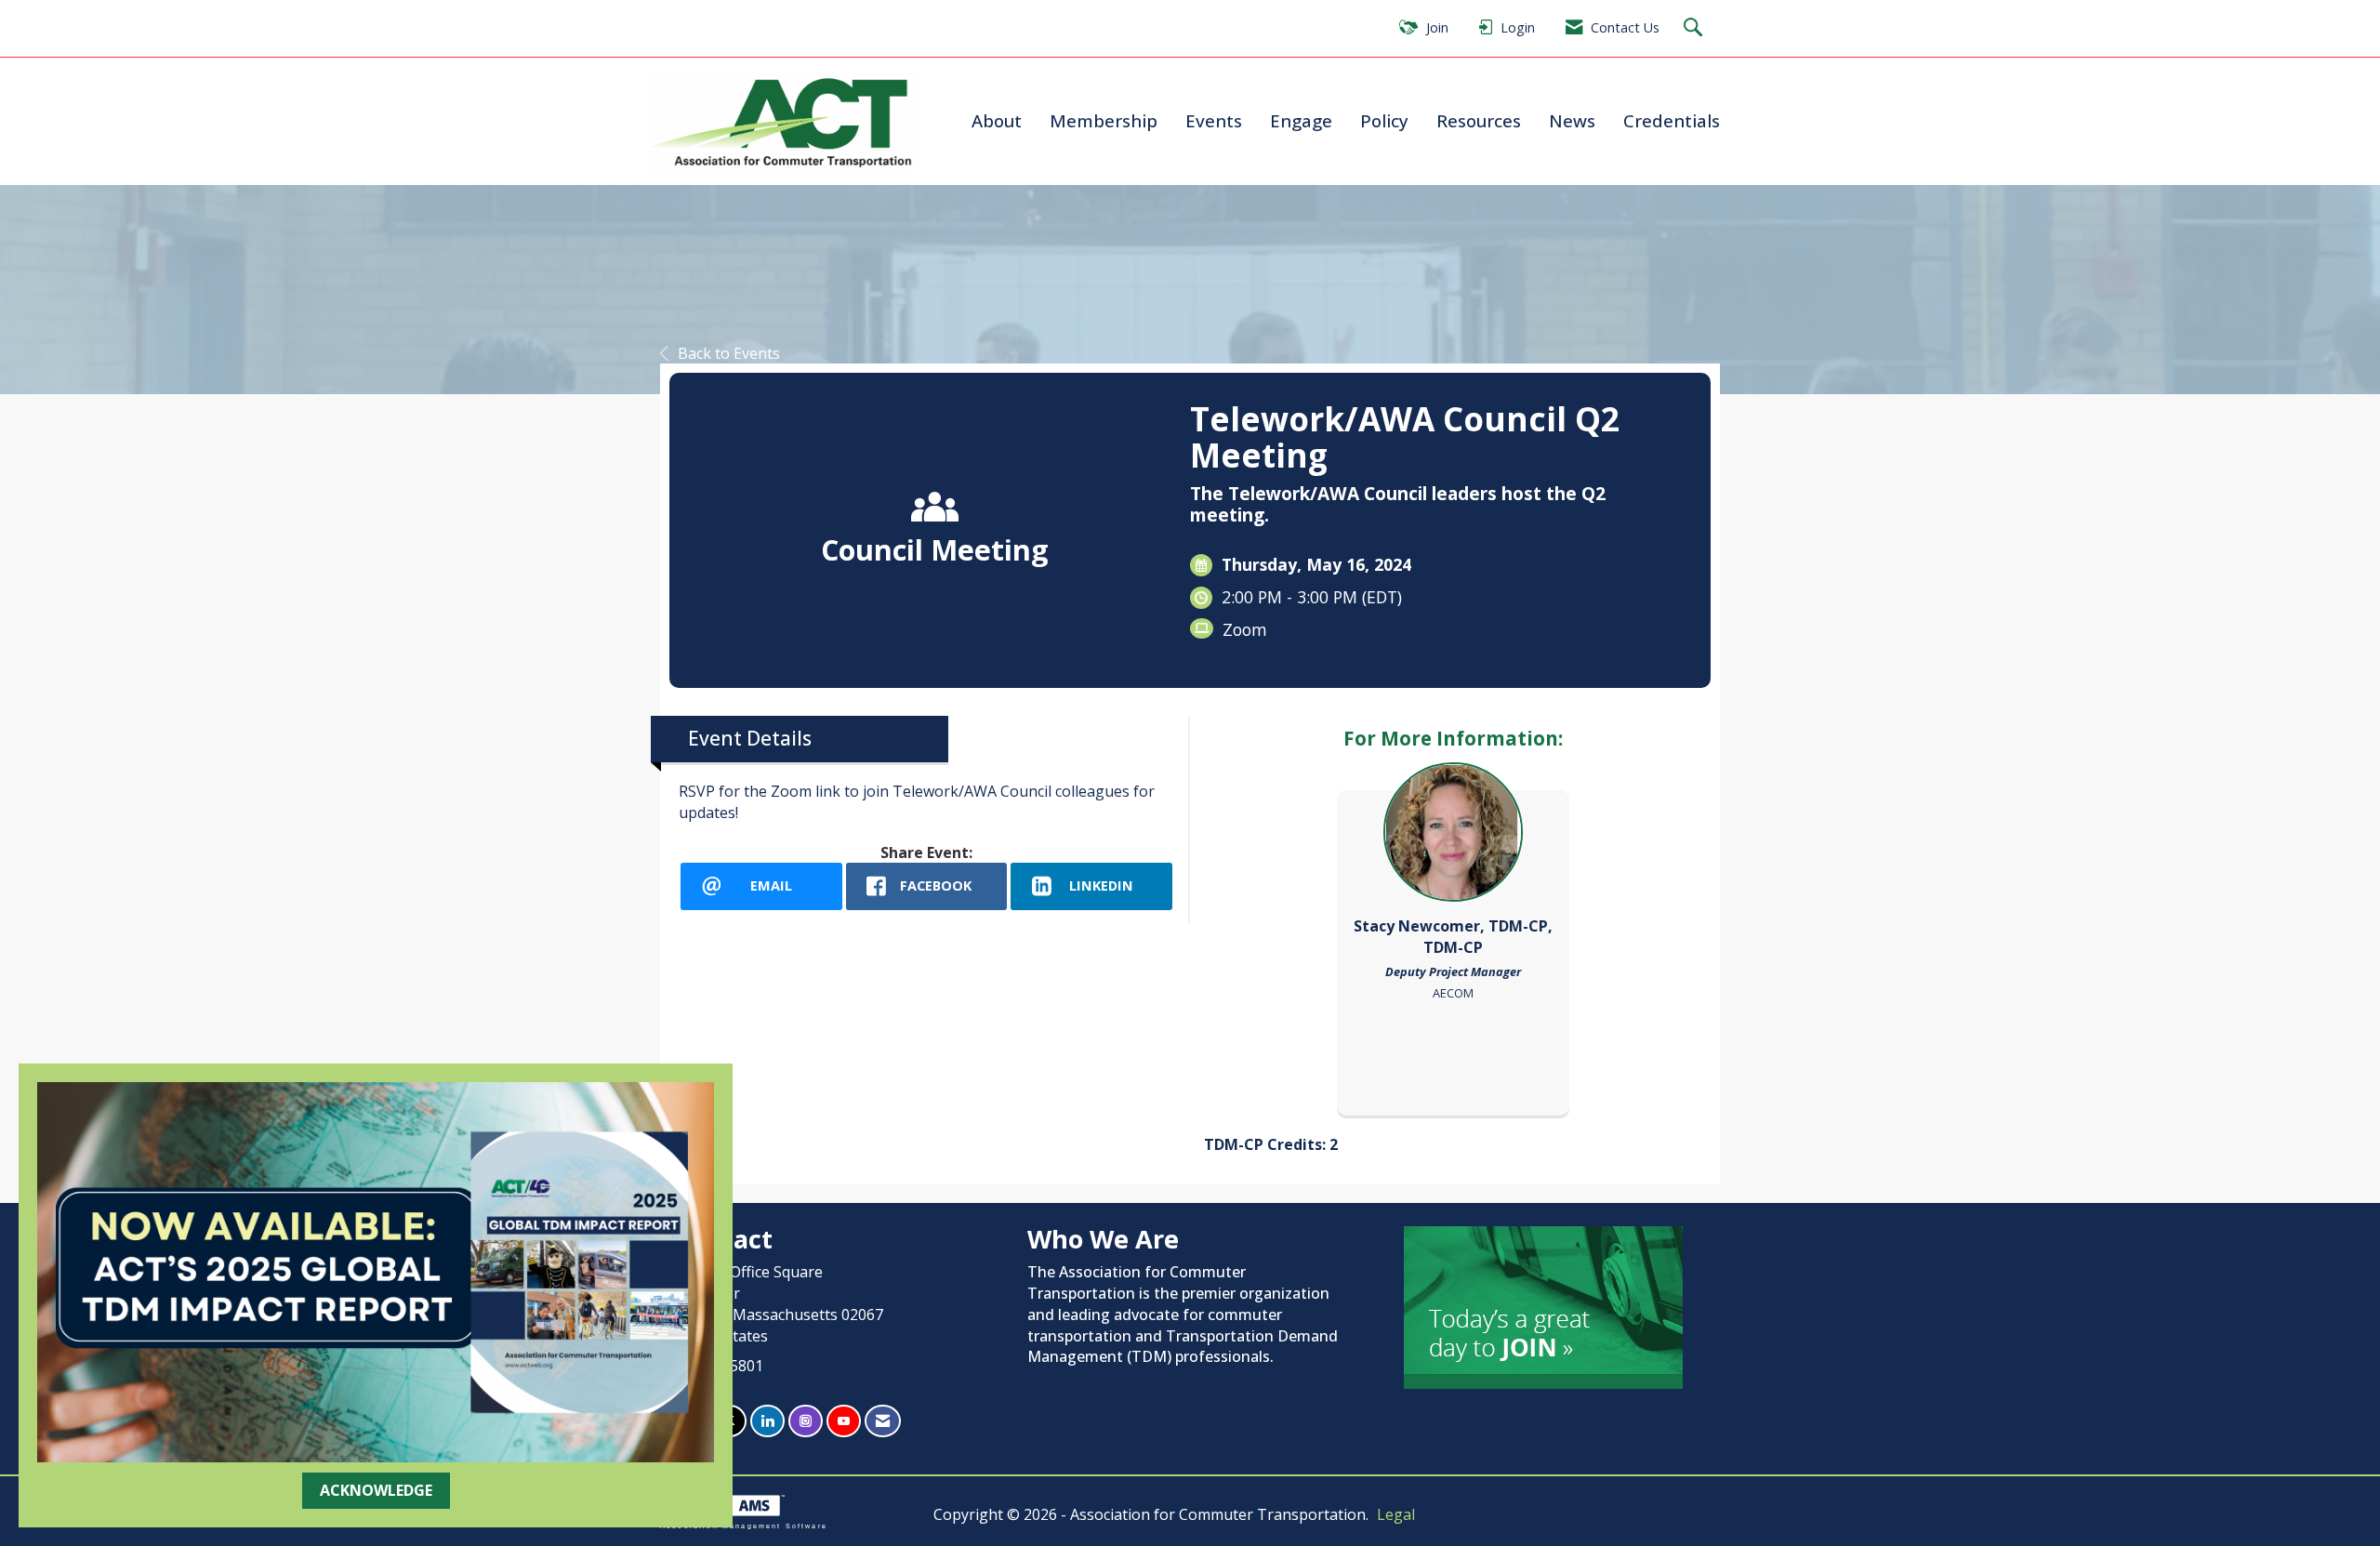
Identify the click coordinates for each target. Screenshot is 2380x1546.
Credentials (1672, 120)
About (997, 120)
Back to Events (729, 353)
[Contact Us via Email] (883, 1421)
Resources (1479, 120)
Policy (1384, 120)
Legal (1396, 1514)
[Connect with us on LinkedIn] (767, 1421)
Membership (1104, 120)
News (1572, 120)
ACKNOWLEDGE (376, 1490)
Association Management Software (744, 1526)
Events (1214, 120)
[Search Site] (1695, 28)
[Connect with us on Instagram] (806, 1421)
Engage (1301, 120)
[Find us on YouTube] (844, 1421)
